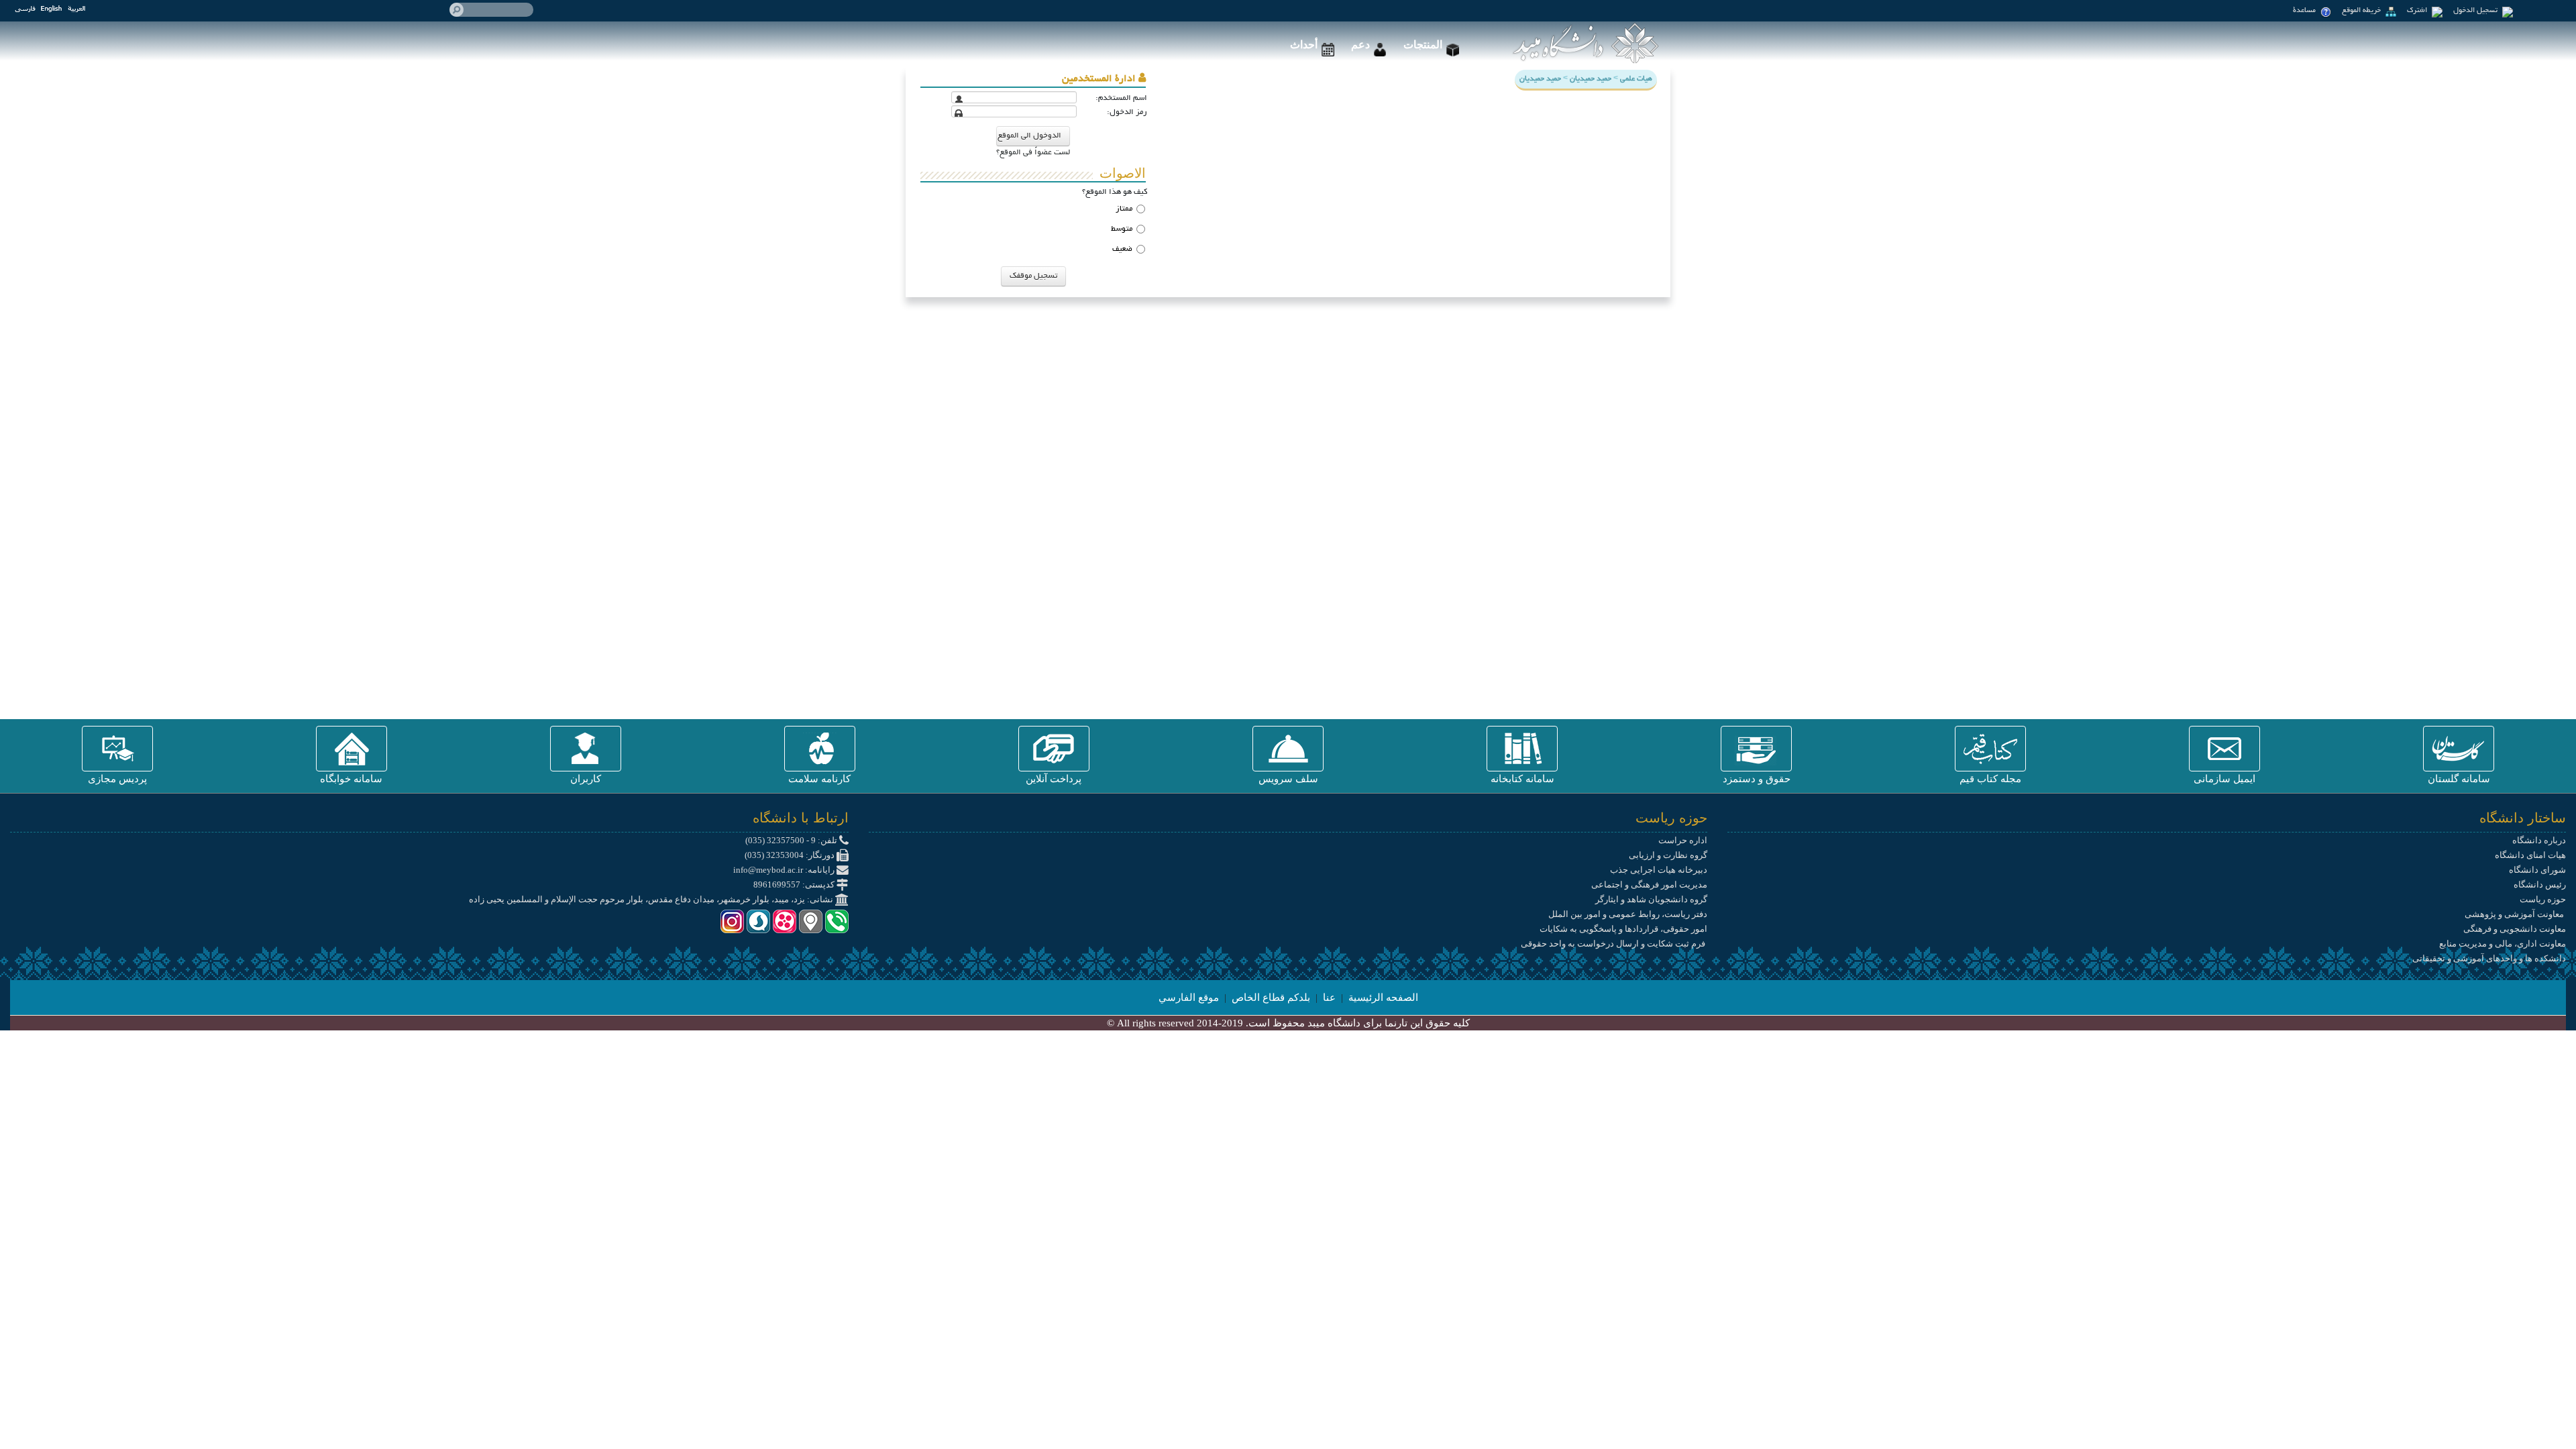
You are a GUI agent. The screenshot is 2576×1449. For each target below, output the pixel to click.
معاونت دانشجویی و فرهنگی (2515, 929)
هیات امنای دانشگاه (2530, 855)
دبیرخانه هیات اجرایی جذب (1659, 870)
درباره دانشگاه (2539, 840)
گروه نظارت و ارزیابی (1668, 855)
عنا (1329, 998)
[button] (2459, 749)
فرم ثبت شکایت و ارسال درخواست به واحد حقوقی (1614, 944)
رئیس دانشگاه (2540, 884)
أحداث (1304, 45)
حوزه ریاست (2543, 899)
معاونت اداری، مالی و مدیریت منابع (2503, 944)
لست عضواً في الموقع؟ (1033, 153)
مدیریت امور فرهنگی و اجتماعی (1649, 884)
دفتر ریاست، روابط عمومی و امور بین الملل (1628, 914)
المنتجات (1423, 45)
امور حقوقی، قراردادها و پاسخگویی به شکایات (1623, 929)
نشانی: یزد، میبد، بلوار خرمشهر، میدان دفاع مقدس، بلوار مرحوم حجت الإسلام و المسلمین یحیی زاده (652, 899)
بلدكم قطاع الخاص (1271, 998)
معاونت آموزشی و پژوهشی (2515, 914)
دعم (1360, 45)
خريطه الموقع (2362, 11)
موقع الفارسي (1189, 998)
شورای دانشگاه (2537, 870)
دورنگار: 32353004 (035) (791, 855)
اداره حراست (1683, 840)
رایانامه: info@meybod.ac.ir (785, 870)
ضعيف (1122, 249)
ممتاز (1124, 209)
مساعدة (2305, 11)
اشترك (2418, 11)
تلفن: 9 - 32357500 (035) (792, 840)
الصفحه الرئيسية (1383, 998)
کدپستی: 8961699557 (795, 884)
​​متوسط (1122, 229)
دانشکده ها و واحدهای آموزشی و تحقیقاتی (2489, 958)
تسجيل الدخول (2476, 11)
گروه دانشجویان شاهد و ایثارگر (1651, 899)
